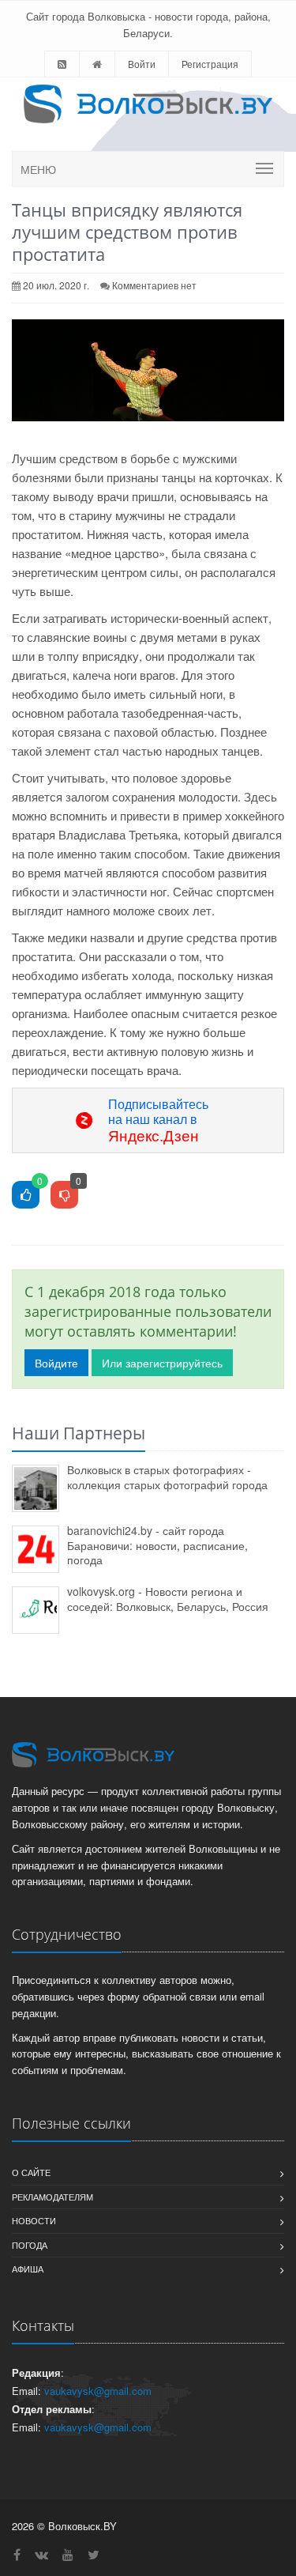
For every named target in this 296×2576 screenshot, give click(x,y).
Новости (34, 2220)
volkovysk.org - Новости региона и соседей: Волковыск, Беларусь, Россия (168, 1599)
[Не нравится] (64, 1196)
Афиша (28, 2269)
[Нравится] (26, 1196)
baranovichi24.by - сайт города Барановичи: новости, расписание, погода (157, 1545)
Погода (30, 2245)
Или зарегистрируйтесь (162, 1363)
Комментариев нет (154, 285)
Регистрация (210, 64)
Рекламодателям (52, 2197)
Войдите (56, 1363)
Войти (142, 64)
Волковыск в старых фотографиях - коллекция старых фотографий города (167, 1477)
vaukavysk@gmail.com (98, 2391)
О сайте (31, 2172)
